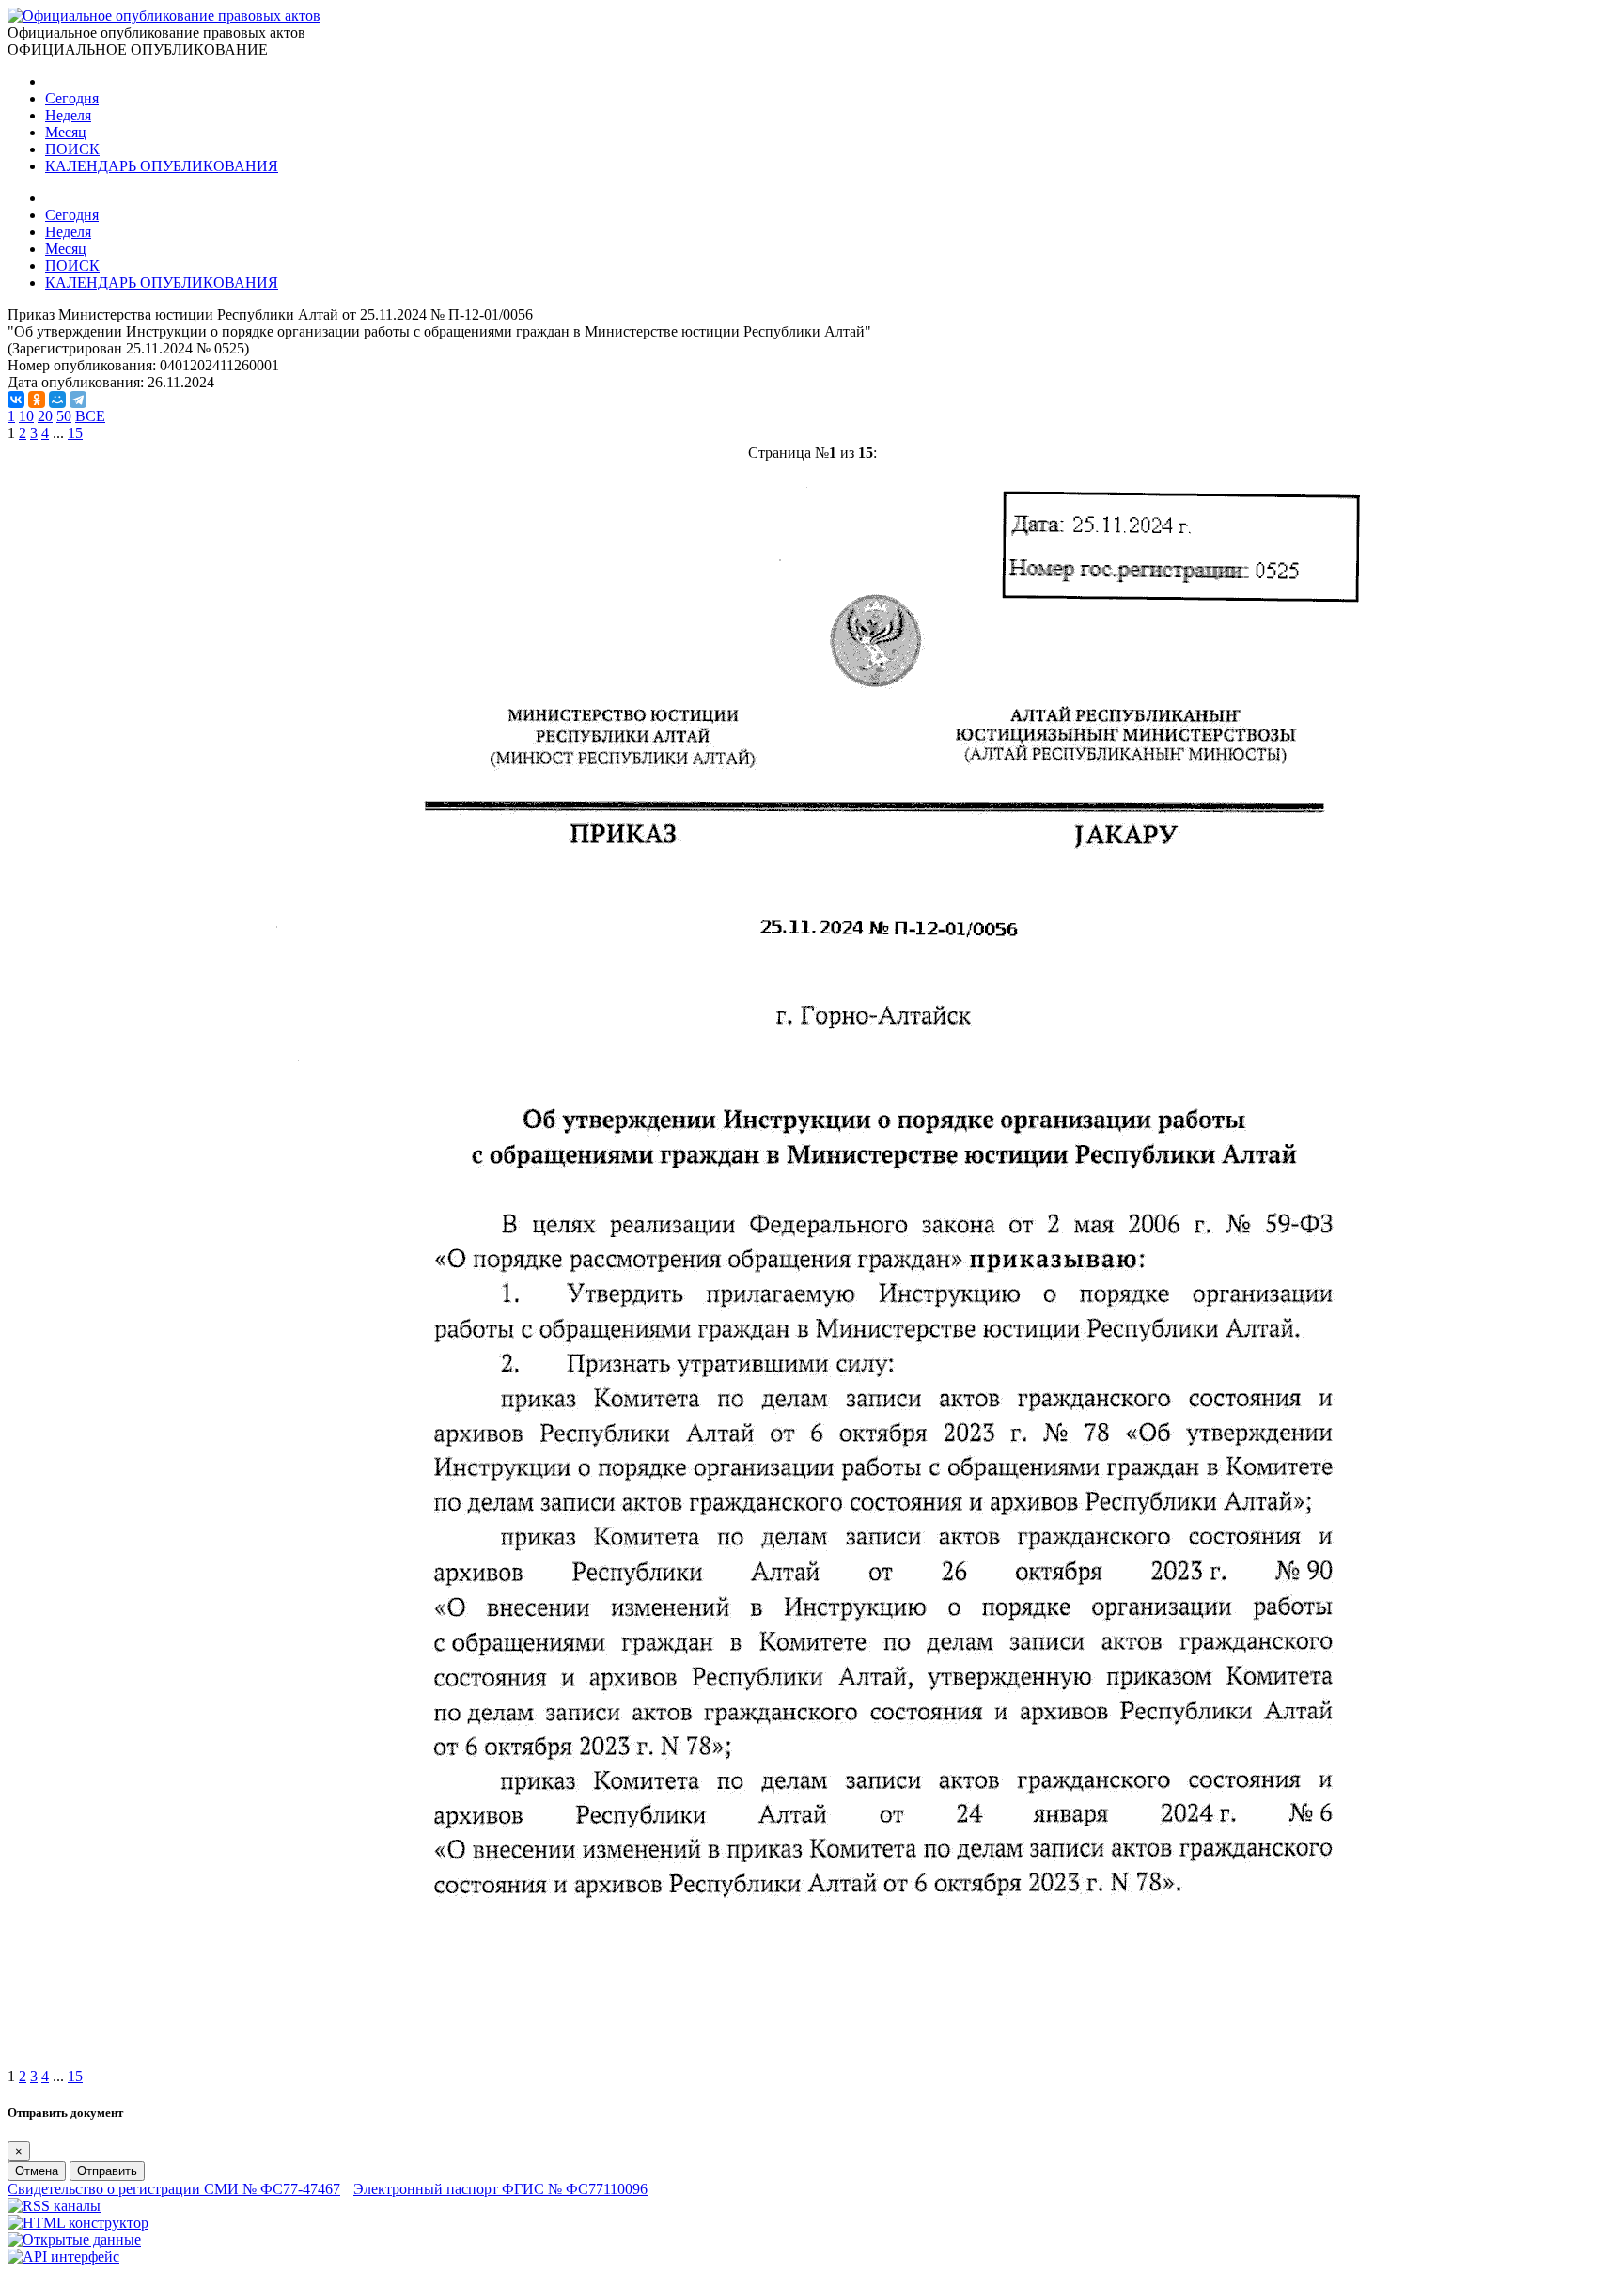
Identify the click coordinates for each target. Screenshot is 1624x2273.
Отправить (107, 2171)
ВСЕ (90, 416)
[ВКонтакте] (16, 400)
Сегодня (72, 98)
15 (75, 433)
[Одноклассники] (37, 400)
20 (45, 416)
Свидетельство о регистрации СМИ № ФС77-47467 (174, 2189)
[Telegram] (78, 400)
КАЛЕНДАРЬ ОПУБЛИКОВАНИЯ (162, 166)
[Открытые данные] (74, 2240)
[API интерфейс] (63, 2257)
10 (26, 416)
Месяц (66, 132)
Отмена (37, 2171)
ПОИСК (72, 149)
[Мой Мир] (57, 400)
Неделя (68, 115)
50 (64, 416)
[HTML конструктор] (78, 2223)
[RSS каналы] (54, 2206)
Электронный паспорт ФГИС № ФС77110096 (500, 2189)
